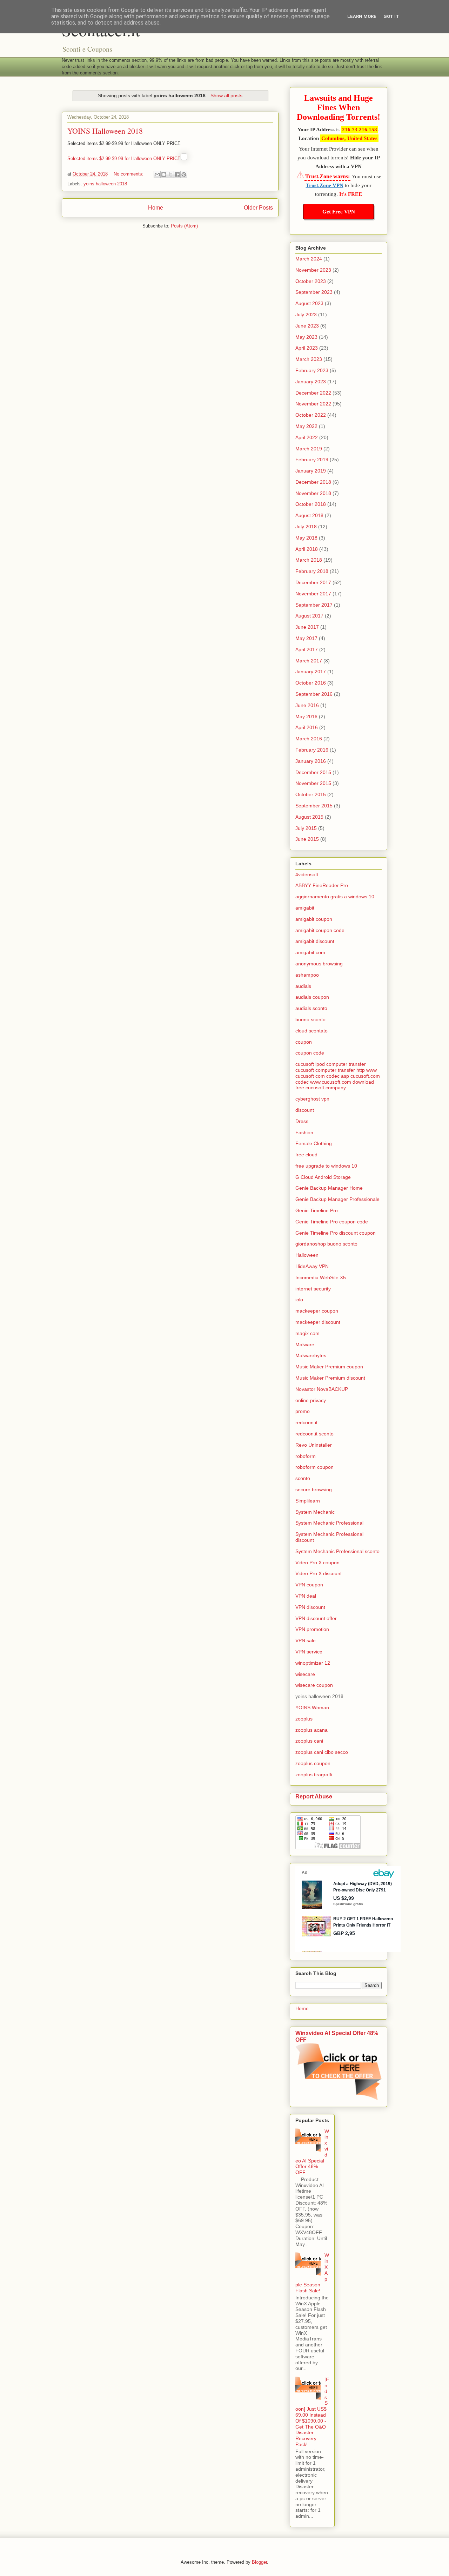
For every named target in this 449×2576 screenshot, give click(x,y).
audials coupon (312, 997)
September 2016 (314, 694)
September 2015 (314, 806)
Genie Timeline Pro (317, 1210)
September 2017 (314, 605)
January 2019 (311, 471)
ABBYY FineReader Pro (322, 885)
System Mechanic (315, 1512)
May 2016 (306, 716)
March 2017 (309, 661)
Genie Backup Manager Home (329, 1188)
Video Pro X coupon (317, 1563)
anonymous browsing (319, 964)
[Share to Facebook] (177, 174)
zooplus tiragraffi (314, 1775)
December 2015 (313, 772)
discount (305, 1110)
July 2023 (306, 315)
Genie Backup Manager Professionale (337, 1199)
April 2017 (307, 649)
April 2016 (307, 727)
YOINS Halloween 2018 (105, 131)
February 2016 (312, 750)
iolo (299, 1300)
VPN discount (310, 1607)
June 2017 (307, 627)
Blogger (259, 2562)
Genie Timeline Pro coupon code (332, 1222)
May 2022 (306, 426)
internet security (313, 1289)
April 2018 (307, 549)
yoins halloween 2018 (105, 184)
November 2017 (313, 594)
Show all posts (226, 95)
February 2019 (312, 460)
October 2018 (311, 504)
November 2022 (313, 404)
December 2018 (313, 482)
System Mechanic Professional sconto (337, 1551)
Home (156, 208)
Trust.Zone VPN (325, 185)
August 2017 (309, 616)
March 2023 (309, 359)
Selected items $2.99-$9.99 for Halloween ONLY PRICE (124, 158)
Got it (391, 16)
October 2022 (311, 415)
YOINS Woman (312, 1708)
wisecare (305, 1674)
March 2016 (309, 739)
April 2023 (307, 348)
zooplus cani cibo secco (322, 1752)
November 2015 (313, 783)
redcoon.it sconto (314, 1434)
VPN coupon (309, 1585)
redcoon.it (306, 1422)
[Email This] (157, 174)
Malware (305, 1345)
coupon (304, 1042)
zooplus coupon (313, 1763)
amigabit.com (310, 952)
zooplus (304, 1719)
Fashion (304, 1132)
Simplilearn (308, 1501)
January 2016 (311, 761)
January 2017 (311, 672)
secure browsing (314, 1490)
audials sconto (311, 1008)
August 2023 (309, 303)
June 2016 (307, 705)
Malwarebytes (311, 1355)
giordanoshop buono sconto (326, 1244)
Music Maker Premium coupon (329, 1367)
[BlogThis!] (164, 174)
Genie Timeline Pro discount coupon (336, 1233)
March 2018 (309, 560)
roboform (306, 1456)
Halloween (307, 1255)
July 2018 (306, 527)
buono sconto (310, 1019)
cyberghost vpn (312, 1099)
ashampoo (307, 975)
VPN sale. (306, 1640)
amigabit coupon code (320, 930)
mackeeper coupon (317, 1311)
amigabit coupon (314, 919)
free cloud (306, 1155)
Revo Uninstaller (314, 1445)
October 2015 (311, 794)
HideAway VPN (312, 1266)
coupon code (310, 1053)
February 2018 (312, 571)
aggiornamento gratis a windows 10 (335, 897)
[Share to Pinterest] (184, 174)
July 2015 (306, 828)
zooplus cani (309, 1741)
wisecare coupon (314, 1685)
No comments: (129, 174)
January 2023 (311, 382)
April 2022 (307, 437)
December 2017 (313, 582)
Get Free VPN (339, 212)
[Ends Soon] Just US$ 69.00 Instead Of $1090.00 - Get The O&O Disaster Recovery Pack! (312, 2412)
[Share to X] (170, 174)
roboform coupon (314, 1467)
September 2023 (314, 292)
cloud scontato (311, 1031)
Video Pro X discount (319, 1573)
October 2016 (311, 683)
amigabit (305, 908)
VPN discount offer (316, 1618)
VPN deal (306, 1596)
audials (303, 986)
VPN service (309, 1652)
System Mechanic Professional (329, 1523)
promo (303, 1411)
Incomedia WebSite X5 (321, 1277)
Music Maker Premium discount (330, 1378)
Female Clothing (314, 1143)
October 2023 (311, 281)
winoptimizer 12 (313, 1663)
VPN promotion (312, 1629)
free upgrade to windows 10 (326, 1166)
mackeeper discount (318, 1322)
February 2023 (312, 370)
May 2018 (306, 538)
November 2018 (313, 493)
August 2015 (309, 817)
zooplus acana (311, 1730)
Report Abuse (314, 1796)
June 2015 (307, 839)
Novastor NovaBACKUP (322, 1389)
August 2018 (309, 515)
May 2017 (306, 638)
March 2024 (309, 259)
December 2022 (313, 393)
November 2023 (313, 270)
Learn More (362, 16)
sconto (303, 1478)
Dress (302, 1121)
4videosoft (307, 874)
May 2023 (306, 337)
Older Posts (258, 208)
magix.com (307, 1333)
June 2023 (307, 326)
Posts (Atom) (184, 226)
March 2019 (309, 449)
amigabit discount (315, 941)
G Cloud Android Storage (323, 1177)
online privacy (311, 1400)
